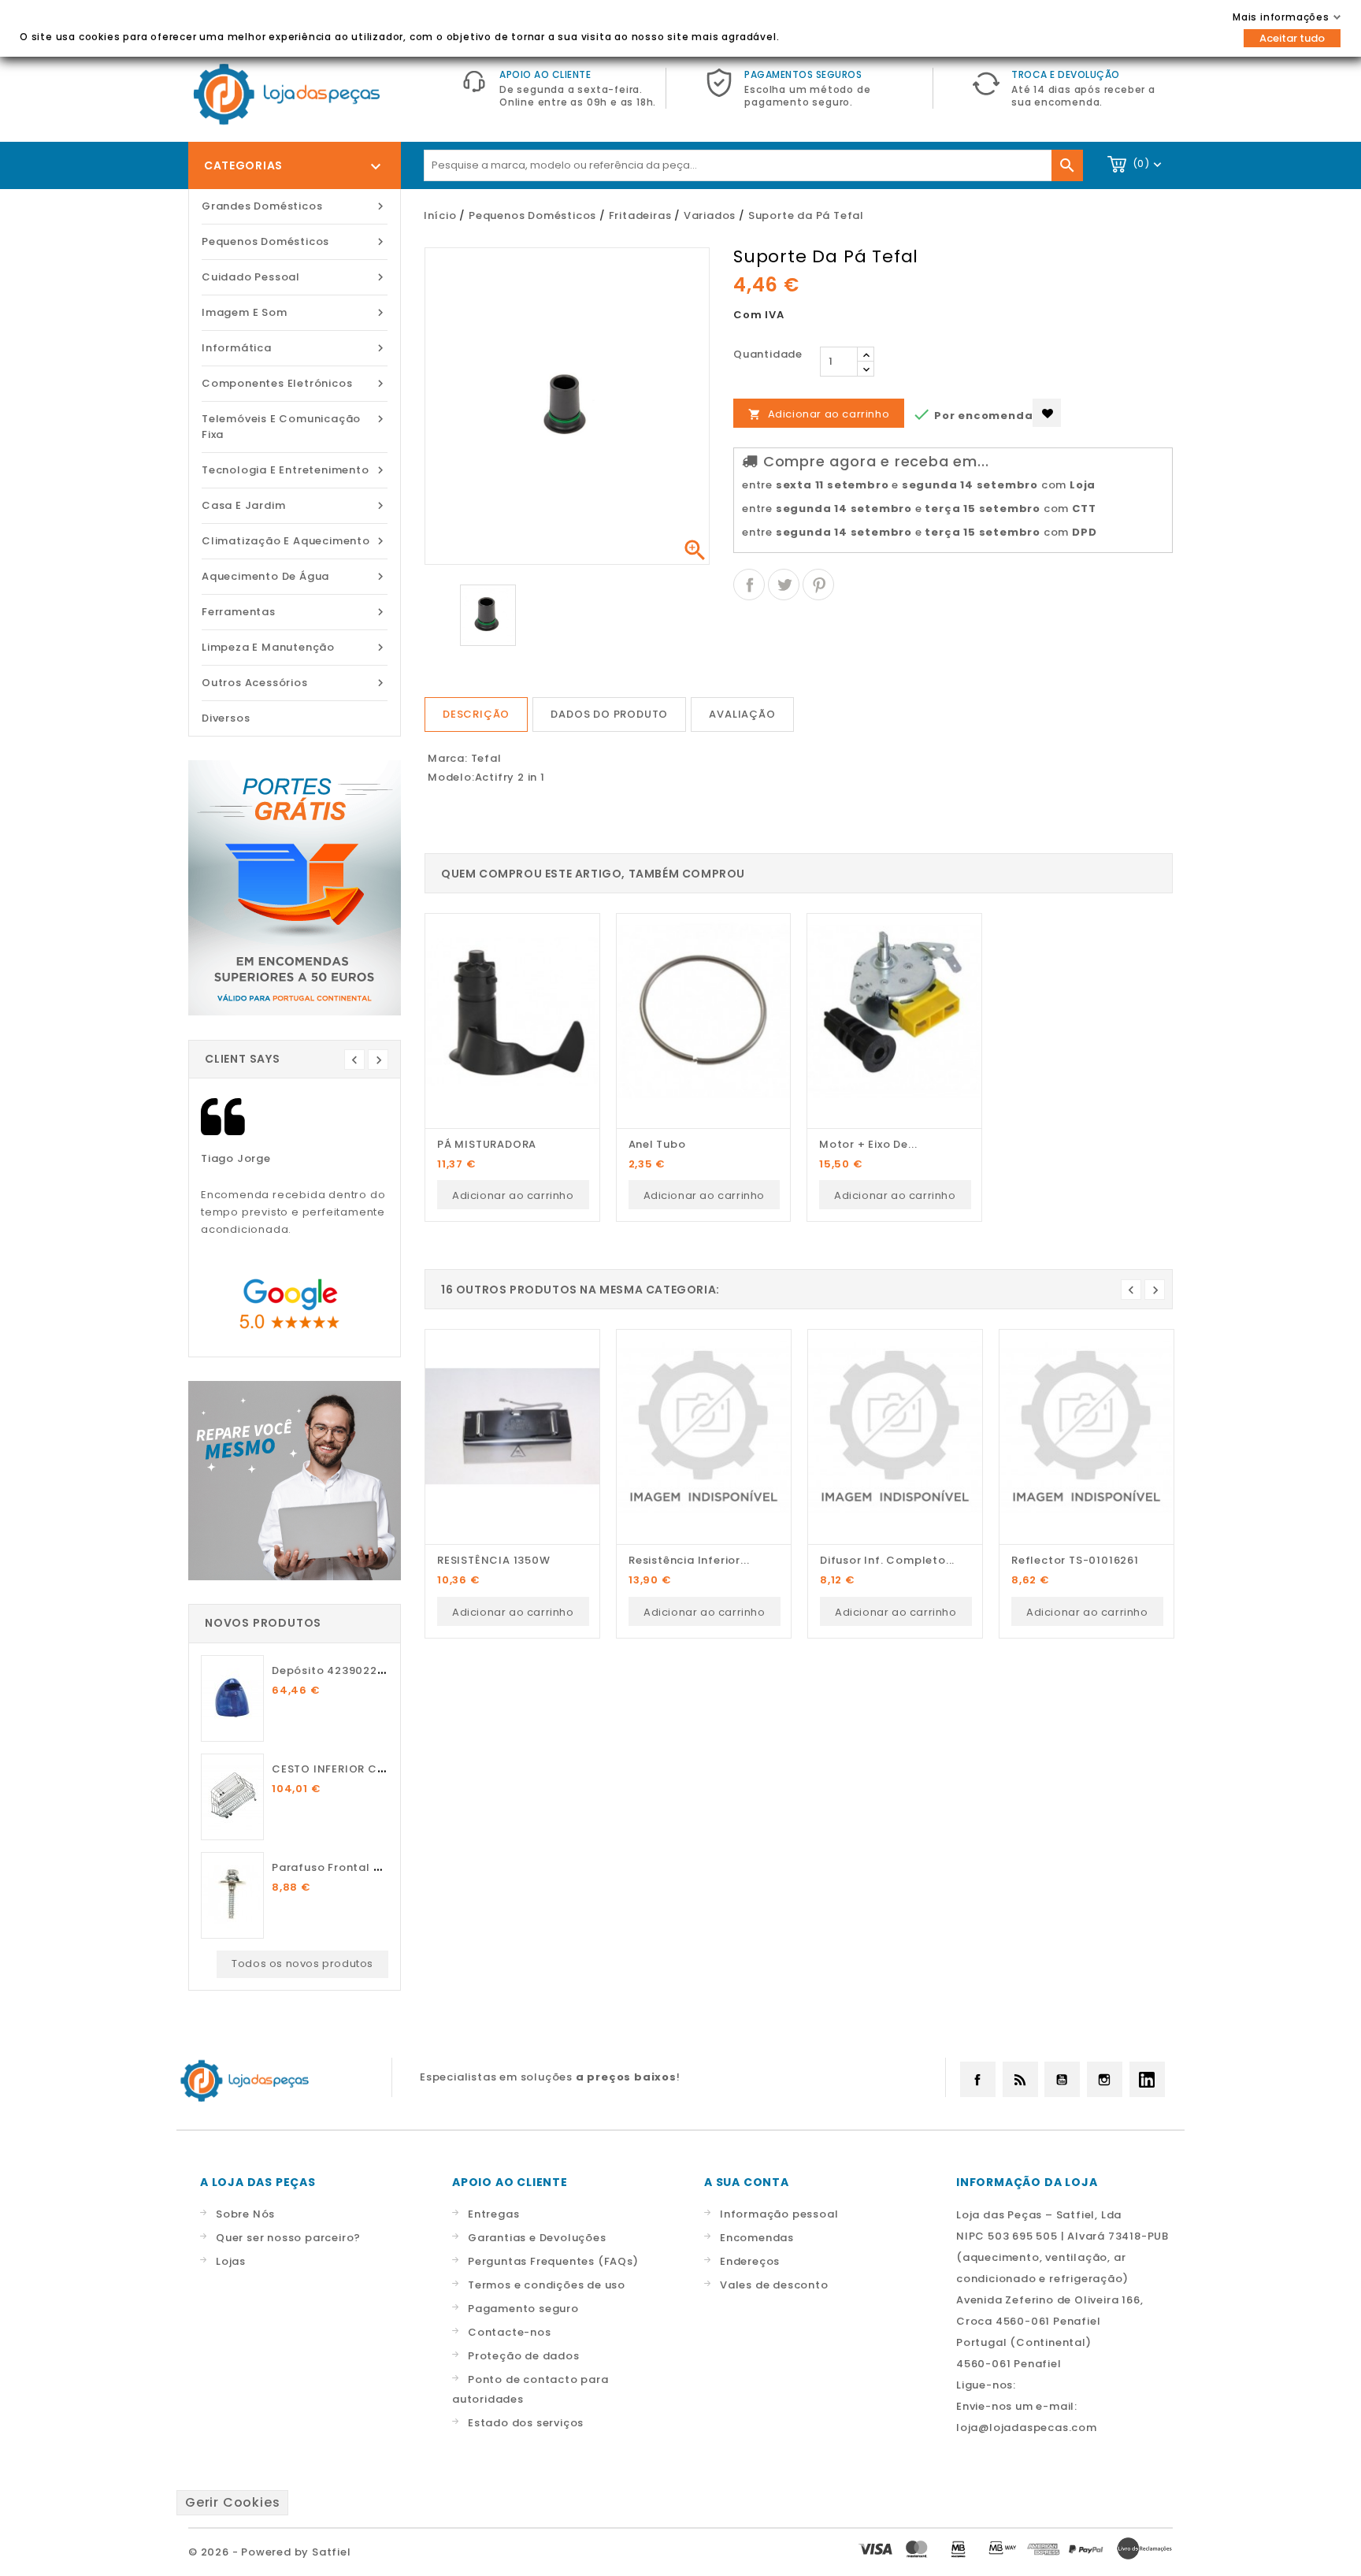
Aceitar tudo (1292, 38)
